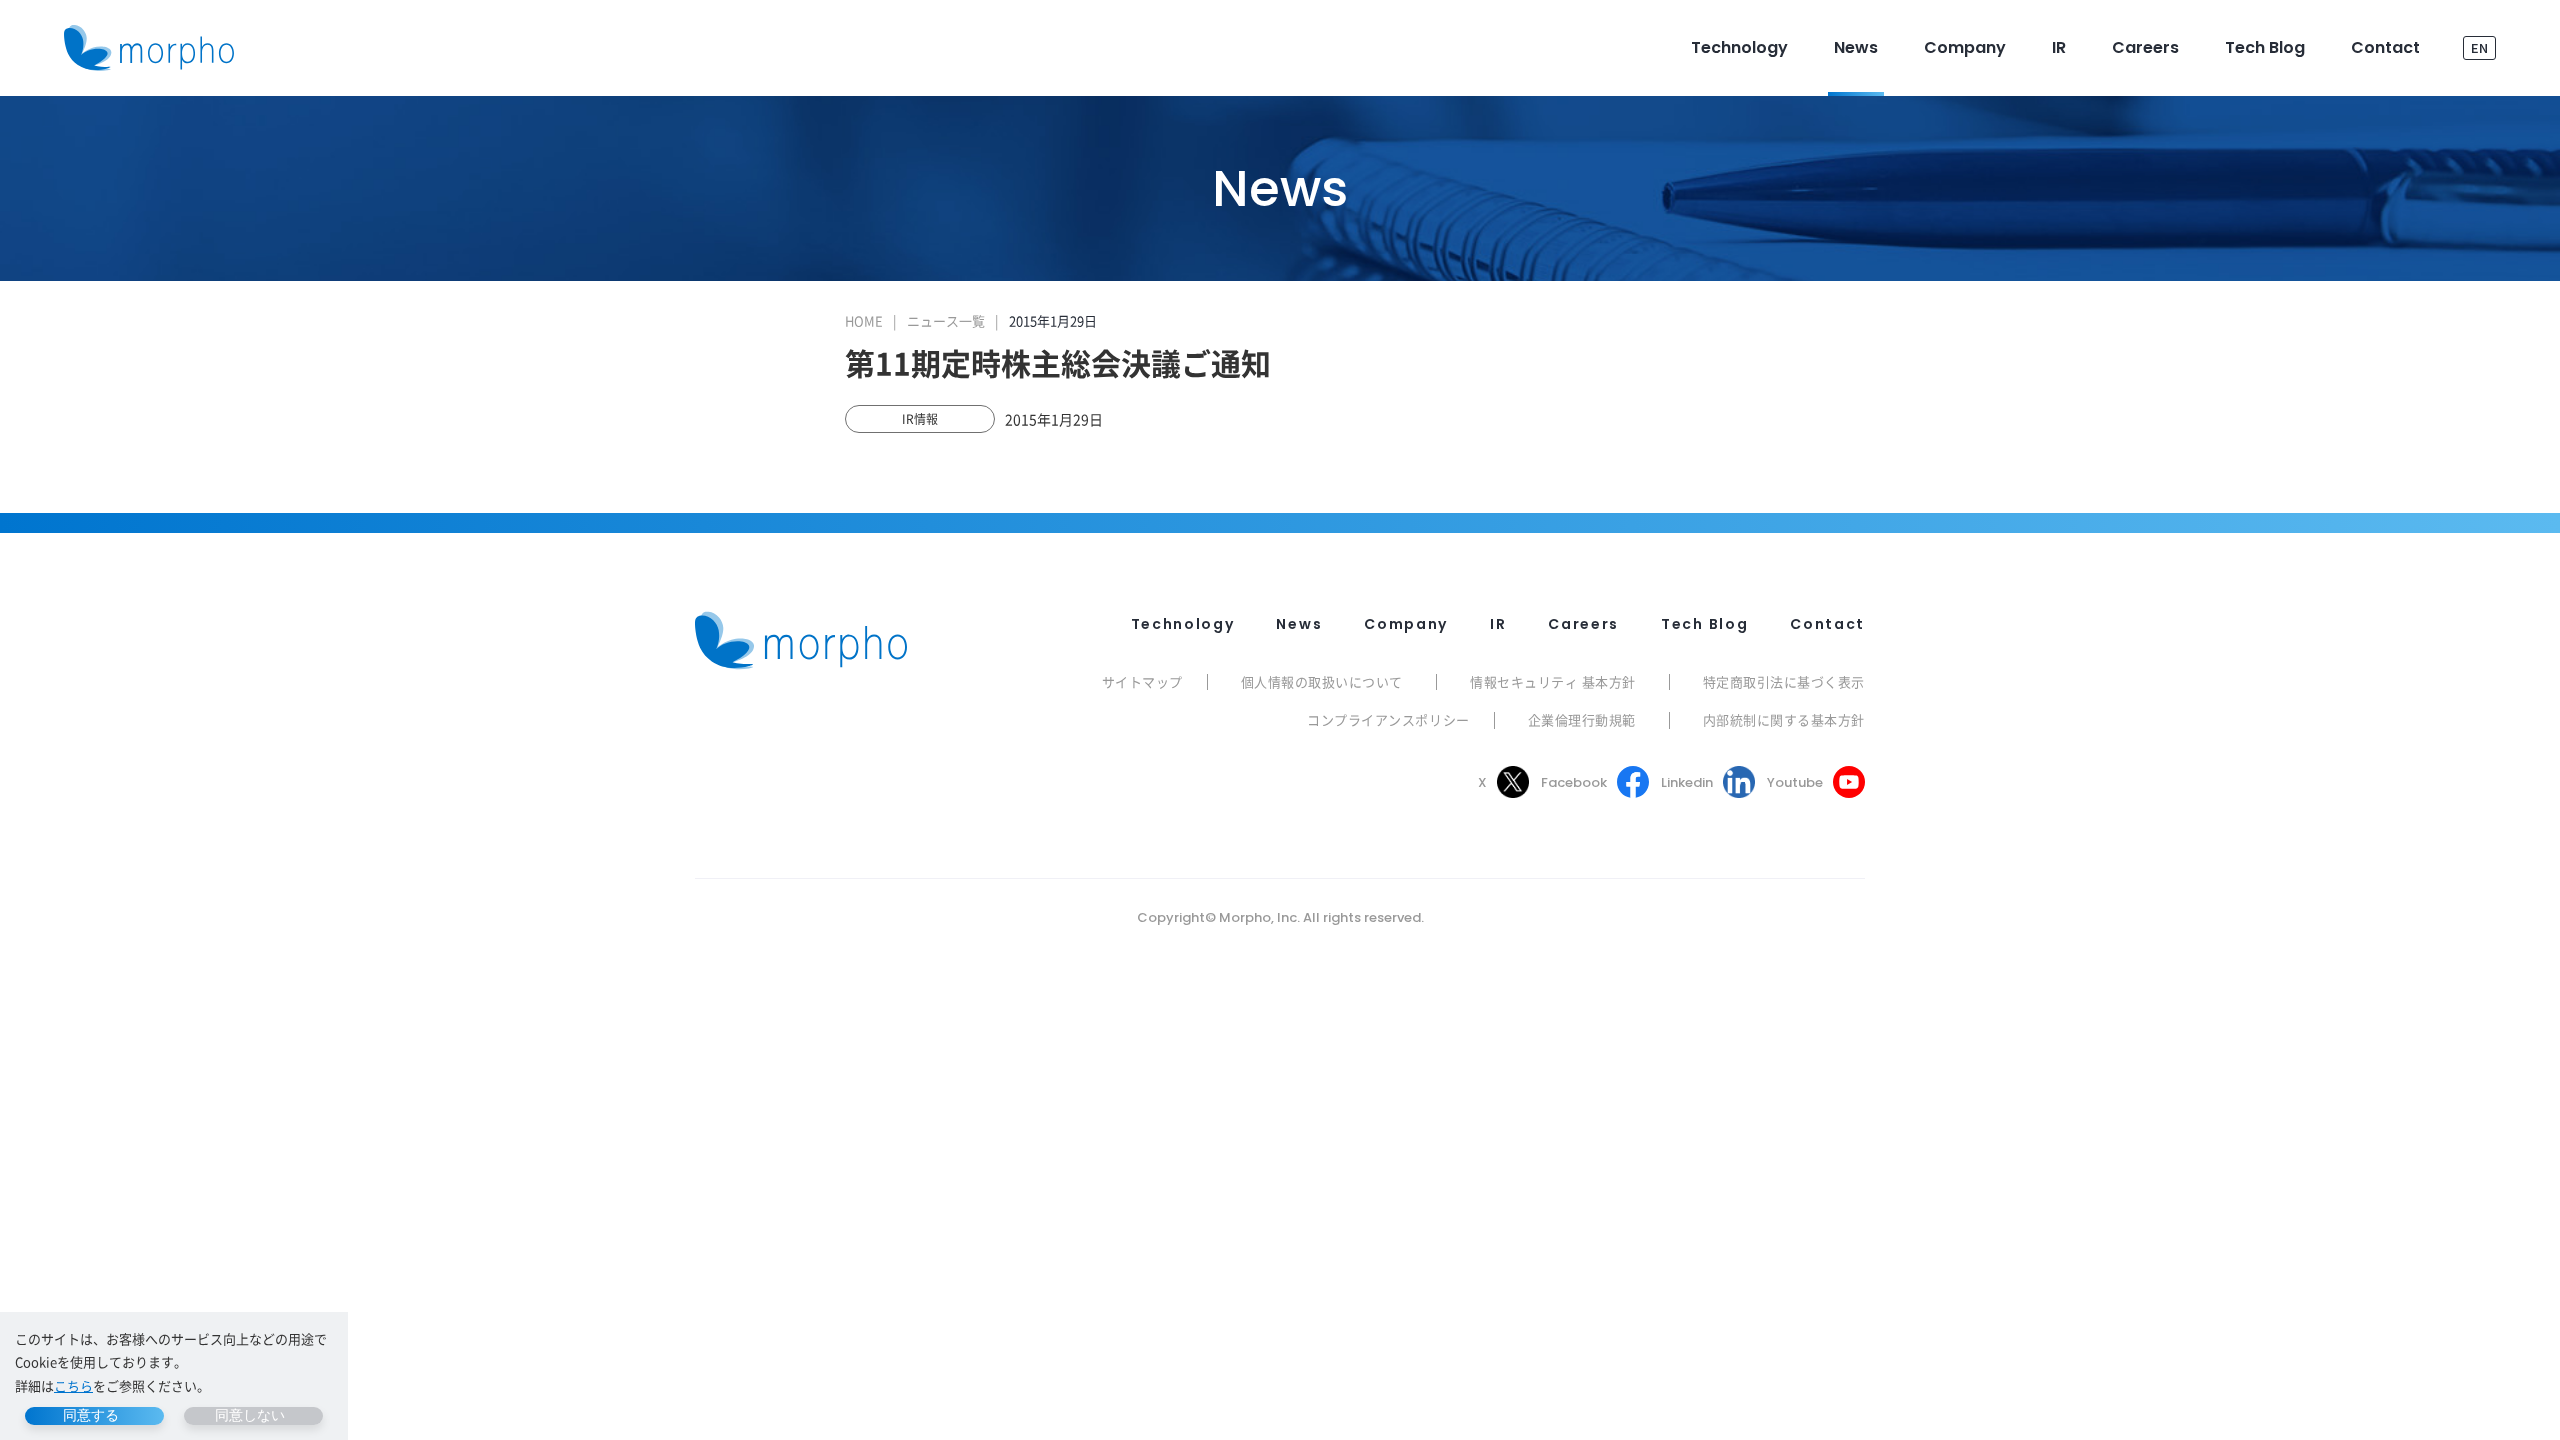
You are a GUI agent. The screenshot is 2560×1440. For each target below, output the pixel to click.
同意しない (250, 1415)
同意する (91, 1415)
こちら (73, 1385)
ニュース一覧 (946, 320)
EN (2479, 47)
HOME (864, 320)
